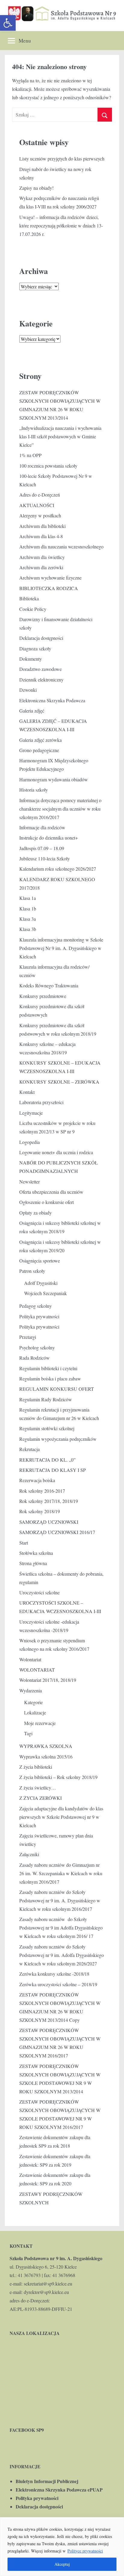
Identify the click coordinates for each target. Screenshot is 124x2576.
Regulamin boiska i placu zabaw (50, 1379)
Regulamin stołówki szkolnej (47, 1428)
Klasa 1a (28, 898)
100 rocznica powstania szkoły (48, 466)
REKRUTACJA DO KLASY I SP (53, 1470)
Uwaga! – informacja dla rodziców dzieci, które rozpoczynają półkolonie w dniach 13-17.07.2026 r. (61, 226)
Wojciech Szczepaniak (45, 1293)
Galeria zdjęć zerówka (40, 740)
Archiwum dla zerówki (41, 567)
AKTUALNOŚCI (37, 505)
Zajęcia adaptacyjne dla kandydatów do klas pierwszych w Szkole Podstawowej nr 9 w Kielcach (61, 1817)
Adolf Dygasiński (41, 1283)
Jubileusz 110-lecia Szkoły (45, 858)
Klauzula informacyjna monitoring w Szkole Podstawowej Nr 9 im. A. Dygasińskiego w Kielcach (61, 948)
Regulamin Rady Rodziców (46, 1399)
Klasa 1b (28, 908)
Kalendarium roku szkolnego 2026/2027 (58, 869)
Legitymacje (31, 1113)
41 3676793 (29, 2275)
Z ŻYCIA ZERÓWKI (40, 1798)
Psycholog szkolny (37, 1347)
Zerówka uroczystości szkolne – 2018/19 (58, 1984)
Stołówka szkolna (36, 1553)
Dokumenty (31, 659)
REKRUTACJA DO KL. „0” (47, 1460)
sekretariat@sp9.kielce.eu (48, 2284)
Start (24, 1543)
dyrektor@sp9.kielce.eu (46, 2292)
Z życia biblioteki (36, 1767)
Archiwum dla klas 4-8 (41, 536)
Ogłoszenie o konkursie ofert (46, 1202)
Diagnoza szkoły (35, 648)
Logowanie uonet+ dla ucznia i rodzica (56, 1152)
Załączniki (29, 1854)
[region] (62, 2547)
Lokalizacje (35, 1712)
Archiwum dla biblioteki (42, 526)
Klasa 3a (28, 919)
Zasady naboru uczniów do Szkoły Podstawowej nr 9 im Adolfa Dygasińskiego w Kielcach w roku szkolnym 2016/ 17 (61, 1928)
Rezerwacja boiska (37, 1480)
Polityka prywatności (39, 1316)
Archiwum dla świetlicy (42, 557)
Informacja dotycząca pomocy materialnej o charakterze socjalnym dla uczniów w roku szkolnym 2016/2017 (60, 809)
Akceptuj (62, 2564)
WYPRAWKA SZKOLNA (46, 1746)
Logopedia (29, 1142)
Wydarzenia (31, 1690)
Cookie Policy (33, 609)
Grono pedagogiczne (39, 750)
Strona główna (33, 1563)
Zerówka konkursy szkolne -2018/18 (54, 1974)
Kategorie (33, 1702)
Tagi (28, 1733)
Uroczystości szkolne (39, 1592)
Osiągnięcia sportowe (40, 1261)
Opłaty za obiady (36, 1213)
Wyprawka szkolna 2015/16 (46, 1757)
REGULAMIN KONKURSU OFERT (57, 1389)
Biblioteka (29, 598)
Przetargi (28, 1337)
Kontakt (27, 1092)
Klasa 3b (28, 929)
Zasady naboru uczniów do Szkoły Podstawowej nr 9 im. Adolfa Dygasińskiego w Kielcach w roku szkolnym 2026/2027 (62, 1955)
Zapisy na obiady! (36, 188)
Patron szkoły (32, 1271)
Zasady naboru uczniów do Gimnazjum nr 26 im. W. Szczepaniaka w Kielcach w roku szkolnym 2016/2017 (61, 1873)
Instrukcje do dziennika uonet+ (49, 838)
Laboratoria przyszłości (41, 1102)
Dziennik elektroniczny (41, 680)
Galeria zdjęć (32, 711)
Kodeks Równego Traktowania (49, 985)
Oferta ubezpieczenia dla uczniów (51, 1192)
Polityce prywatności (85, 2551)
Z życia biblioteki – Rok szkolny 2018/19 (58, 1777)
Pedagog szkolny (36, 1306)
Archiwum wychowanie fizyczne (50, 578)
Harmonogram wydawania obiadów (54, 779)
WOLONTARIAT (37, 1670)
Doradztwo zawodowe (40, 669)
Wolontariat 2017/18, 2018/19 (48, 1680)
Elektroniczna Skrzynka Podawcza (52, 700)
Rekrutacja (29, 1449)
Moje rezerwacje (40, 1723)
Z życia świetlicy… (38, 1788)
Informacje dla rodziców (42, 827)
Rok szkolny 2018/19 (40, 1511)
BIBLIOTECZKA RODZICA (49, 588)
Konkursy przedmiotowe (43, 996)
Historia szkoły (34, 790)
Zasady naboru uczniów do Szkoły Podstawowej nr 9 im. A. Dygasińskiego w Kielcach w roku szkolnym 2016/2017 (60, 1900)
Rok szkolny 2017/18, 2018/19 (49, 1501)
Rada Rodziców (34, 1358)
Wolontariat (30, 1659)
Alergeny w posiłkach (40, 515)
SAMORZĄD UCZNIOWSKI (49, 1522)
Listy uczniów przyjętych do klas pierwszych (62, 159)
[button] (8, 23)
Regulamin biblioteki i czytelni (48, 1368)
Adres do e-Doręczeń (40, 495)
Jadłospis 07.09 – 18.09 (42, 848)
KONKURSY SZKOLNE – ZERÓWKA (59, 1082)
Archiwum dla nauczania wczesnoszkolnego (61, 546)
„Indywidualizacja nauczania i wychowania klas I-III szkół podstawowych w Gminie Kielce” (60, 436)
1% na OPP (30, 455)
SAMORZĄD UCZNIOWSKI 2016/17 (57, 1532)
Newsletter (29, 1182)
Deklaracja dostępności (41, 638)
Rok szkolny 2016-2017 (42, 1491)
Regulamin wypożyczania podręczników (58, 1439)
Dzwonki (28, 690)
